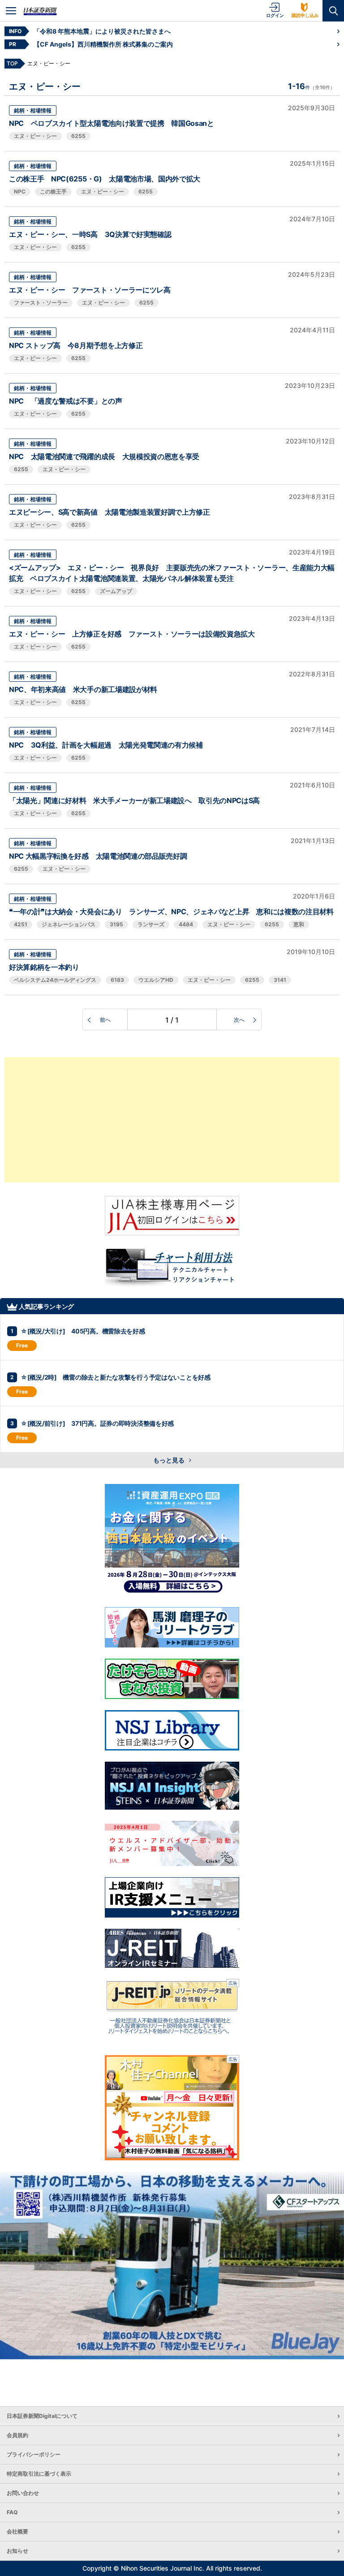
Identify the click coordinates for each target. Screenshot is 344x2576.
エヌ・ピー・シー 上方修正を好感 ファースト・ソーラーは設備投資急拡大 (132, 634)
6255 (78, 136)
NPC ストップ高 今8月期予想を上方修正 (76, 345)
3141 (280, 980)
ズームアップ (116, 591)
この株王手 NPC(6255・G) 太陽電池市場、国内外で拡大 (105, 179)
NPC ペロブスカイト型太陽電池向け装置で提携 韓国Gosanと (112, 123)
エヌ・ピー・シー (35, 136)
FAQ (12, 2512)
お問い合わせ (23, 2493)
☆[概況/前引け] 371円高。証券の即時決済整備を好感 (97, 1423)
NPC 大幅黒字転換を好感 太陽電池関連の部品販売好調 (98, 856)
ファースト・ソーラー (41, 303)
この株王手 (53, 191)
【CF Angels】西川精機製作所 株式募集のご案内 (103, 44)
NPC (20, 191)
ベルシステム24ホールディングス (55, 980)
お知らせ (17, 2551)
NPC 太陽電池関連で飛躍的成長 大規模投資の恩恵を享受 (104, 456)
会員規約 (17, 2435)
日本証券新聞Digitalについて (42, 2416)
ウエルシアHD (156, 980)
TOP (12, 63)
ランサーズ (151, 924)
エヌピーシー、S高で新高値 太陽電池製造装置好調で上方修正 (110, 512)
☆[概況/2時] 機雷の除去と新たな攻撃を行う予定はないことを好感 (116, 1377)
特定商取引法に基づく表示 (39, 2474)
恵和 (299, 924)
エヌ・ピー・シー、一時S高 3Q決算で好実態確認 (90, 234)
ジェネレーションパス (69, 924)
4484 (186, 924)
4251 (21, 924)
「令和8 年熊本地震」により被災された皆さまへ (102, 31)
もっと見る (170, 1460)
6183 (117, 980)
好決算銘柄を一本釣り (44, 967)
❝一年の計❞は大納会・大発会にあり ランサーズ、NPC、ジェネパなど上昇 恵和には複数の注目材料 (171, 912)
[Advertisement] (172, 1120)
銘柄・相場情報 (33, 110)
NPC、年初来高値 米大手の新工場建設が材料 (83, 689)
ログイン (275, 15)
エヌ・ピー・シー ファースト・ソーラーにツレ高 (90, 290)
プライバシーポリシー (34, 2454)
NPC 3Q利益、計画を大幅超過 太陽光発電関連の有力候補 (106, 745)
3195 (116, 924)
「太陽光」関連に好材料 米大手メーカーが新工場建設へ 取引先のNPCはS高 (134, 800)
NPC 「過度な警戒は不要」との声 (66, 401)
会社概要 (17, 2531)
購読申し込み (305, 15)
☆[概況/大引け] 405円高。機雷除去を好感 (83, 1331)
